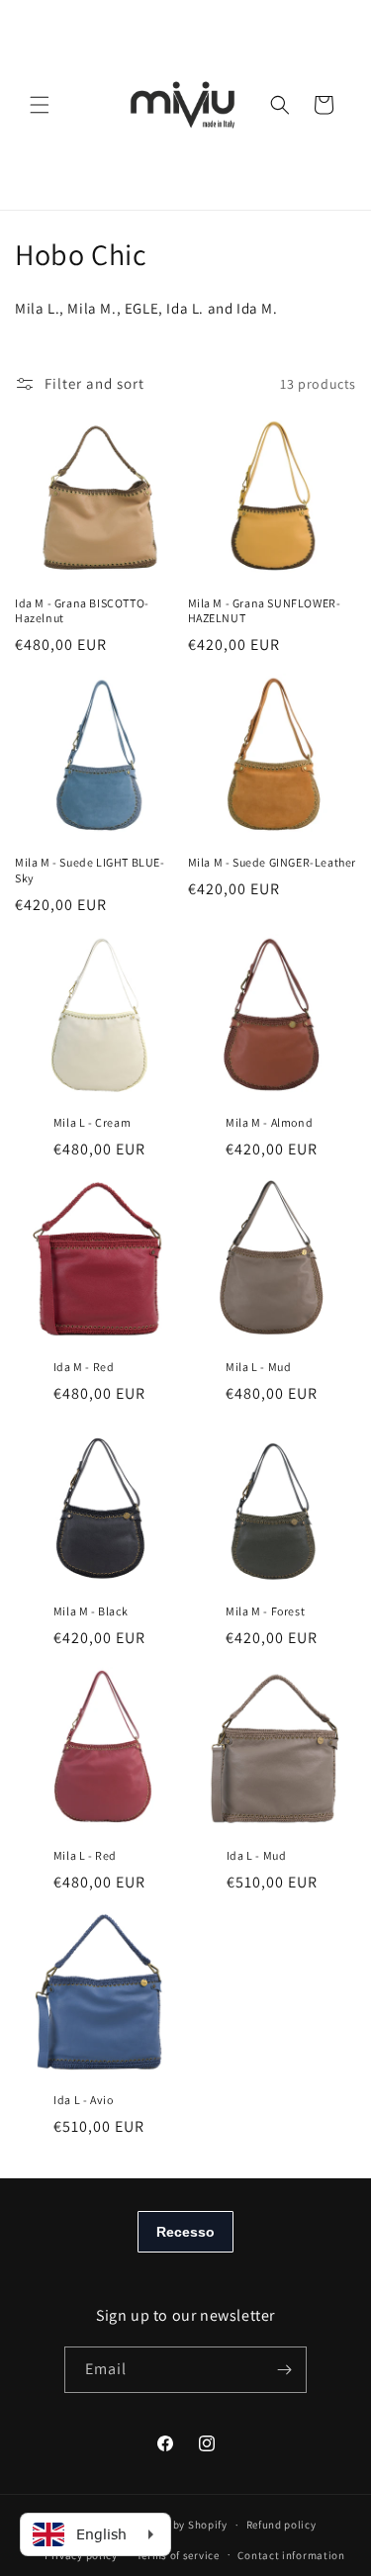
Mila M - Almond (269, 1122)
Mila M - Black (91, 1611)
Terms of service (178, 2555)
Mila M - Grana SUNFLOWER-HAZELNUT (265, 611)
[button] (40, 105)
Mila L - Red (85, 1855)
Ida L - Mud (257, 1855)
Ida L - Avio (83, 2100)
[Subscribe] (284, 2370)
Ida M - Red (84, 1367)
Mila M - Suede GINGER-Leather (272, 862)
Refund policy (281, 2525)
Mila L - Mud (258, 1367)
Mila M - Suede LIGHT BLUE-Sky (90, 870)
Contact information (291, 2555)
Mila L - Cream (92, 1122)
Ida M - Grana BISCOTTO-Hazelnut (82, 611)
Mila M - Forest (265, 1611)
